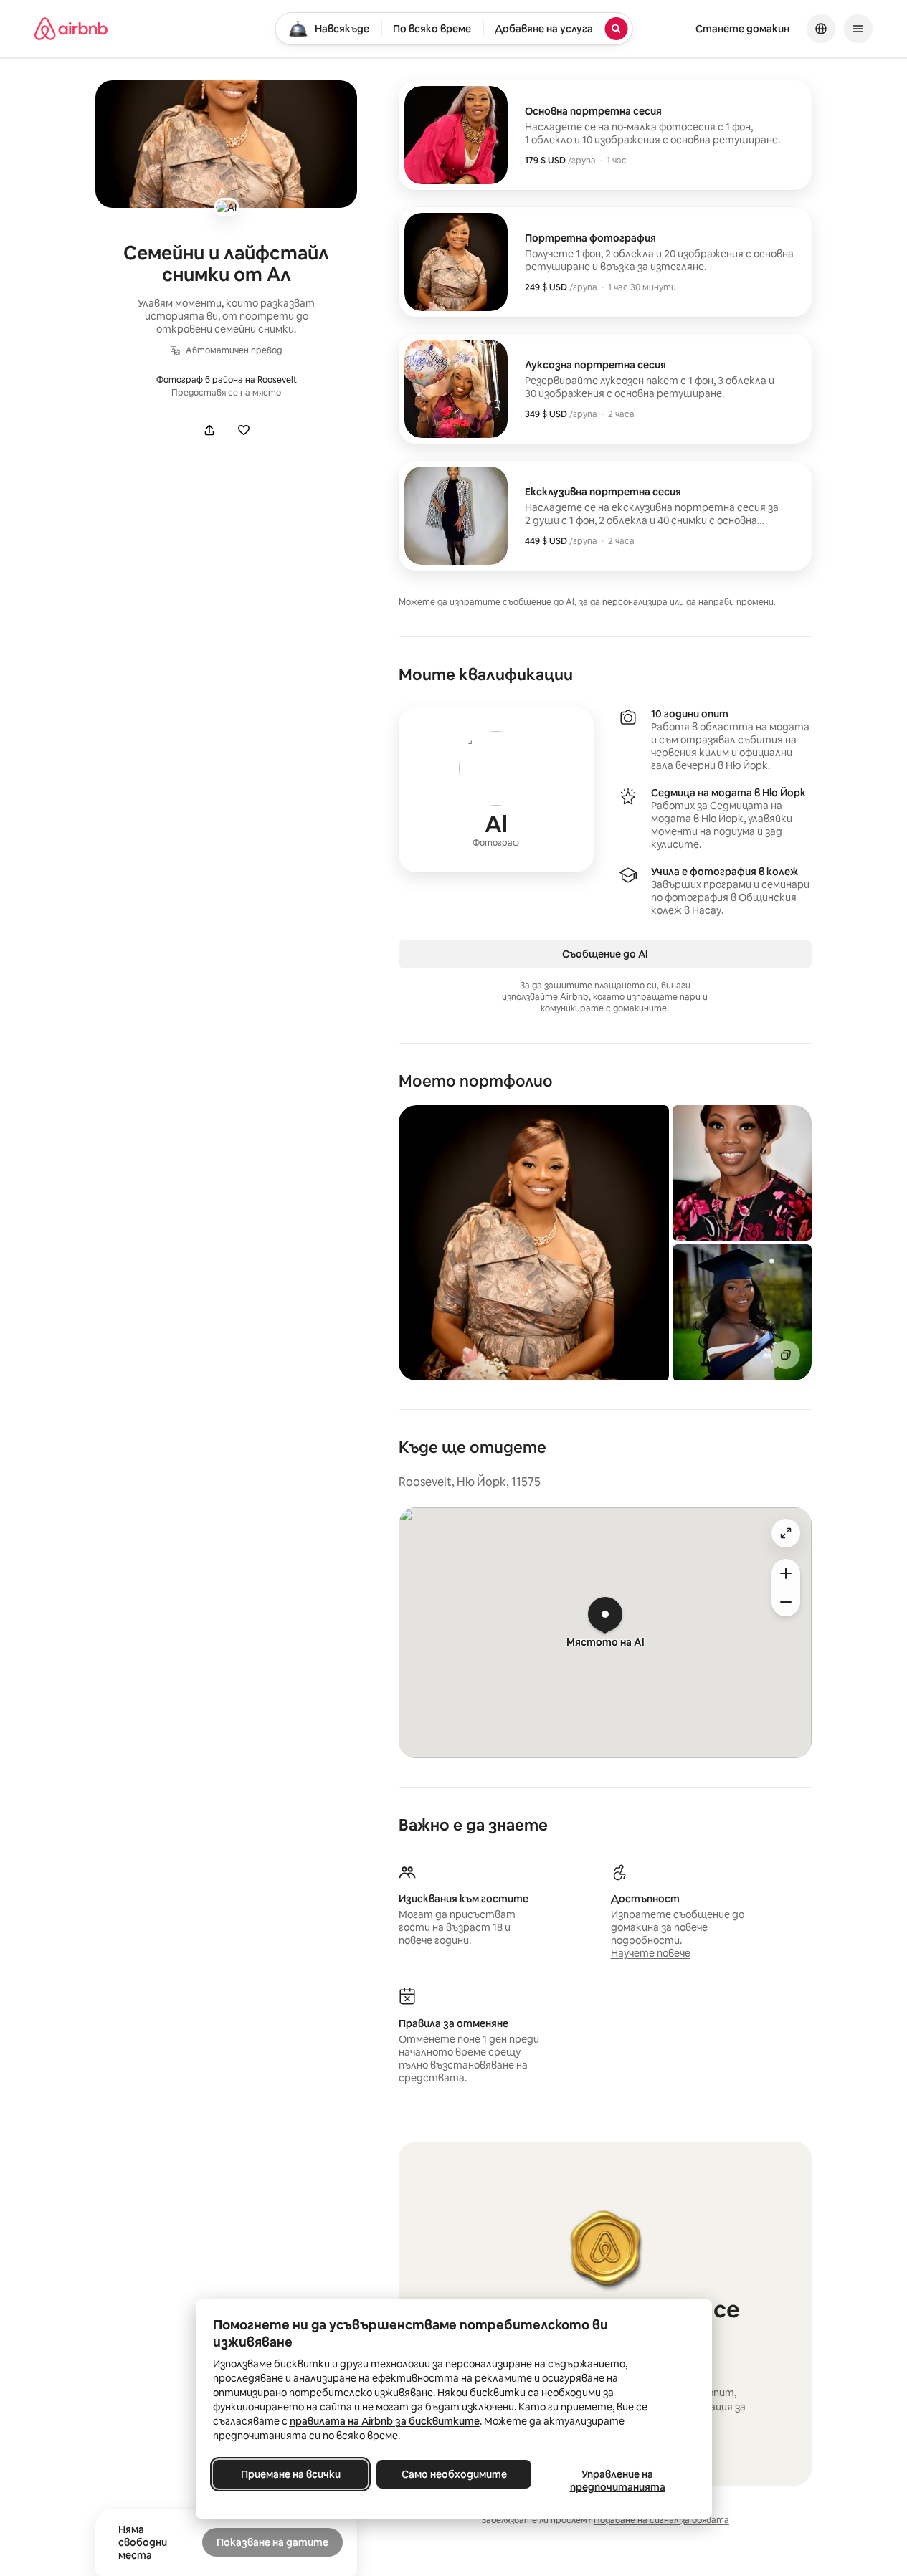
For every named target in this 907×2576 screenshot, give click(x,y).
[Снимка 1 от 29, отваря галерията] (534, 1243)
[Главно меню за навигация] (858, 29)
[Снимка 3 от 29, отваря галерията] (742, 1312)
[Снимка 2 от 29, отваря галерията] (742, 1173)
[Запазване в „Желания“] (244, 430)
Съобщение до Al (605, 954)
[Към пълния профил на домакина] (496, 790)
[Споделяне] (209, 430)
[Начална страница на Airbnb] (71, 29)
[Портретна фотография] (605, 262)
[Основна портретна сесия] (605, 135)
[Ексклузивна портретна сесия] (605, 516)
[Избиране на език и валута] (821, 29)
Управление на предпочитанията (617, 2481)
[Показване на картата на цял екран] (786, 1533)
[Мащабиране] (786, 1573)
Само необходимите (453, 2474)
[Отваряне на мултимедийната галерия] (226, 144)
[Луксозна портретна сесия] (605, 389)
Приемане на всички (290, 2474)
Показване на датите (272, 2542)
